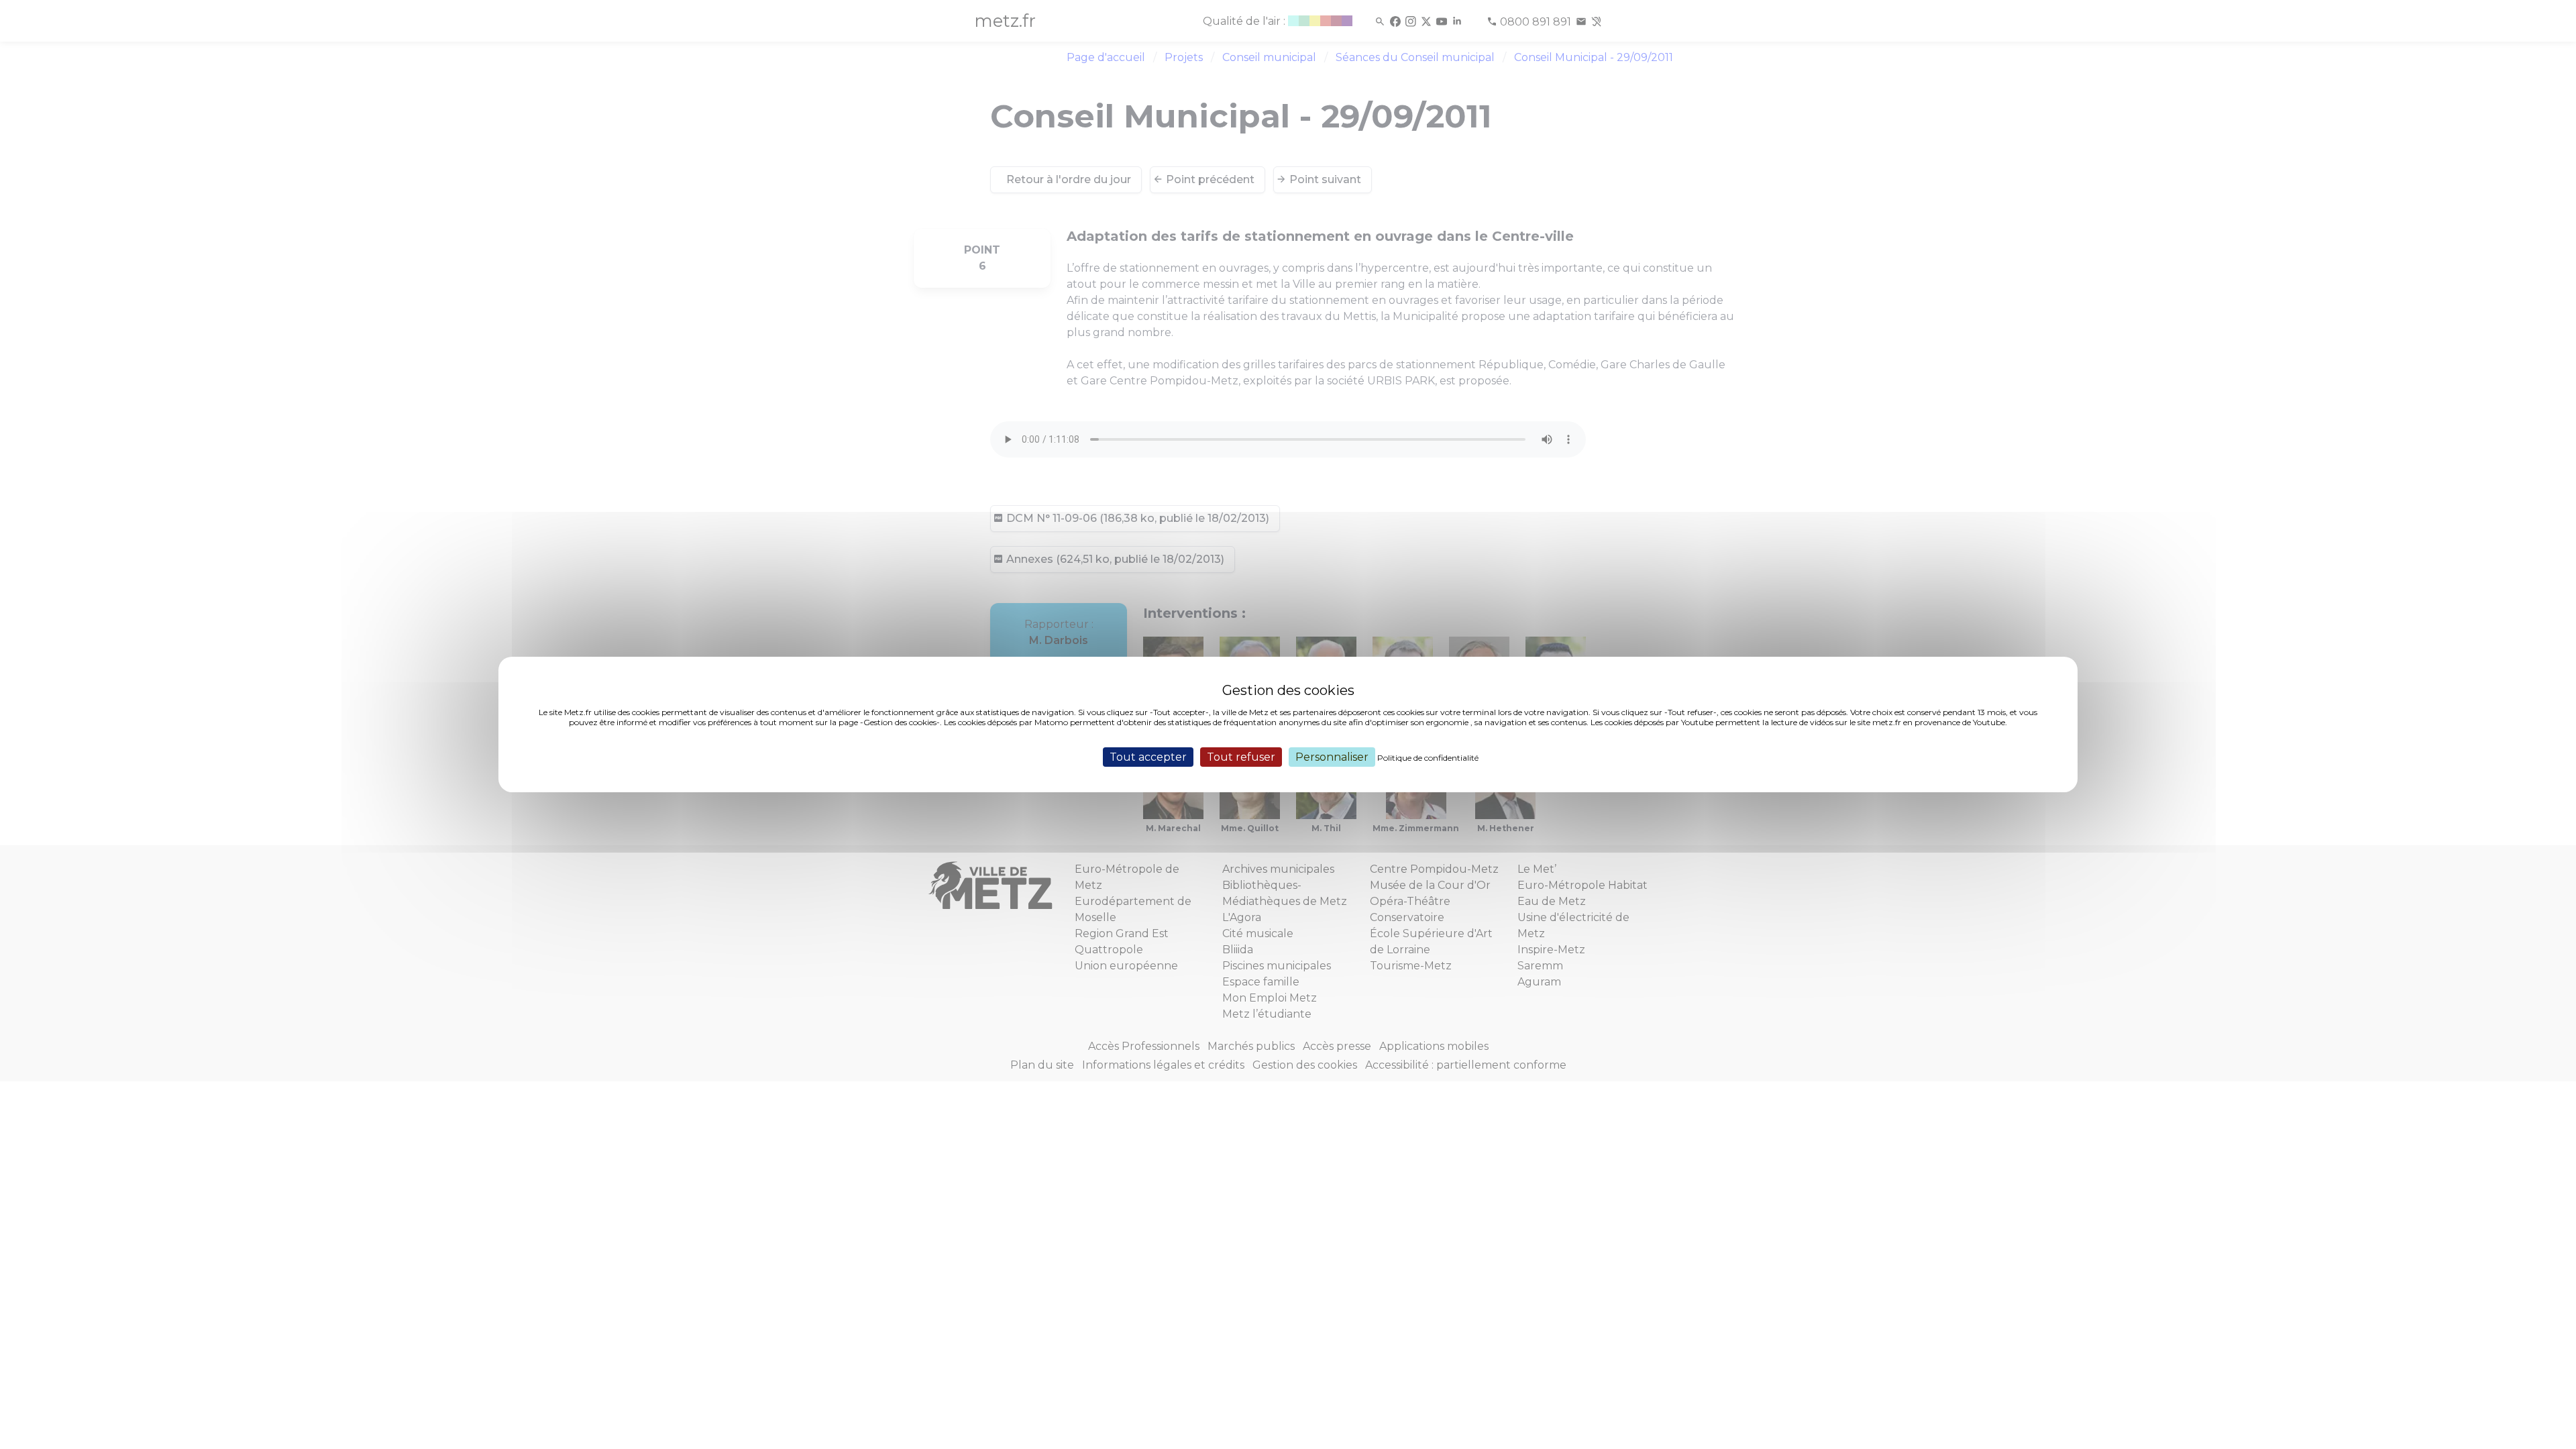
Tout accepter (1148, 757)
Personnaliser (1332, 757)
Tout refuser (1241, 757)
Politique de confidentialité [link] (1428, 758)
